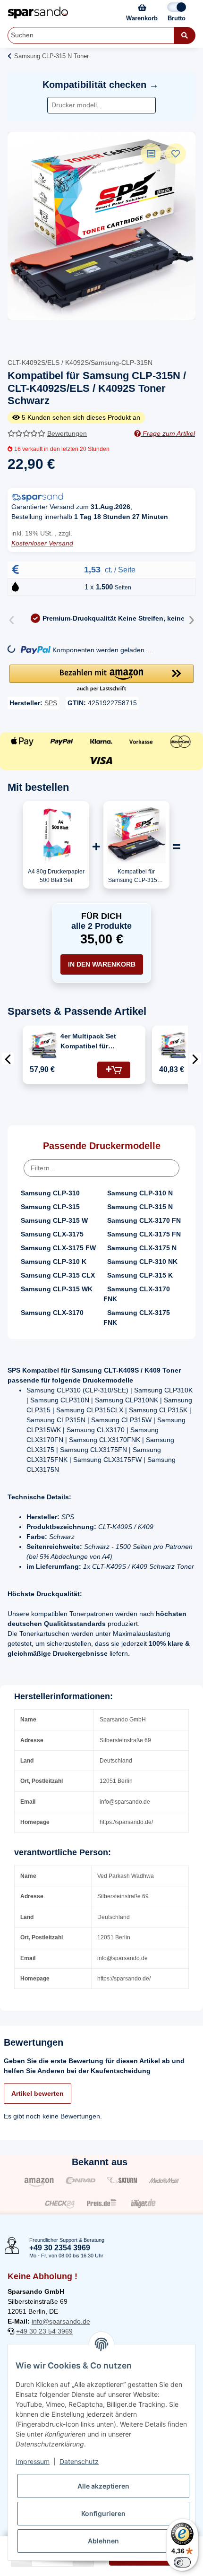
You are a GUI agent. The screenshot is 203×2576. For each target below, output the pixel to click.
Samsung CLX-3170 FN (144, 1220)
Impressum (33, 2461)
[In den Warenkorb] (114, 1070)
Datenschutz (79, 2461)
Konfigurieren (103, 2513)
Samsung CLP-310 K (54, 1262)
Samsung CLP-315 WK (57, 1289)
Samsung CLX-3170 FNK (137, 1294)
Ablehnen (103, 2541)
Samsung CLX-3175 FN (144, 1234)
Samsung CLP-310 (50, 1193)
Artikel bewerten (38, 2093)
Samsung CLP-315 (50, 1207)
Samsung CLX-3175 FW (58, 1248)
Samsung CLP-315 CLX (58, 1275)
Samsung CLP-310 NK (142, 1262)
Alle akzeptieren (103, 2486)
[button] (101, 679)
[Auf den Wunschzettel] (176, 154)
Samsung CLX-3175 (52, 1234)
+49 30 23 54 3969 (44, 2331)
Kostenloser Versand (42, 543)
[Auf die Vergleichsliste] (151, 154)
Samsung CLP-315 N (140, 1207)
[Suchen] (185, 35)
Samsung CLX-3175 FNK (137, 1318)
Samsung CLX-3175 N (142, 1248)
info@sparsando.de (61, 2321)
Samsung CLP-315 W (54, 1220)
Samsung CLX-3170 (52, 1313)
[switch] (182, 2562)
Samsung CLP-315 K (140, 1275)
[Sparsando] (38, 13)
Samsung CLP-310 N (140, 1193)
